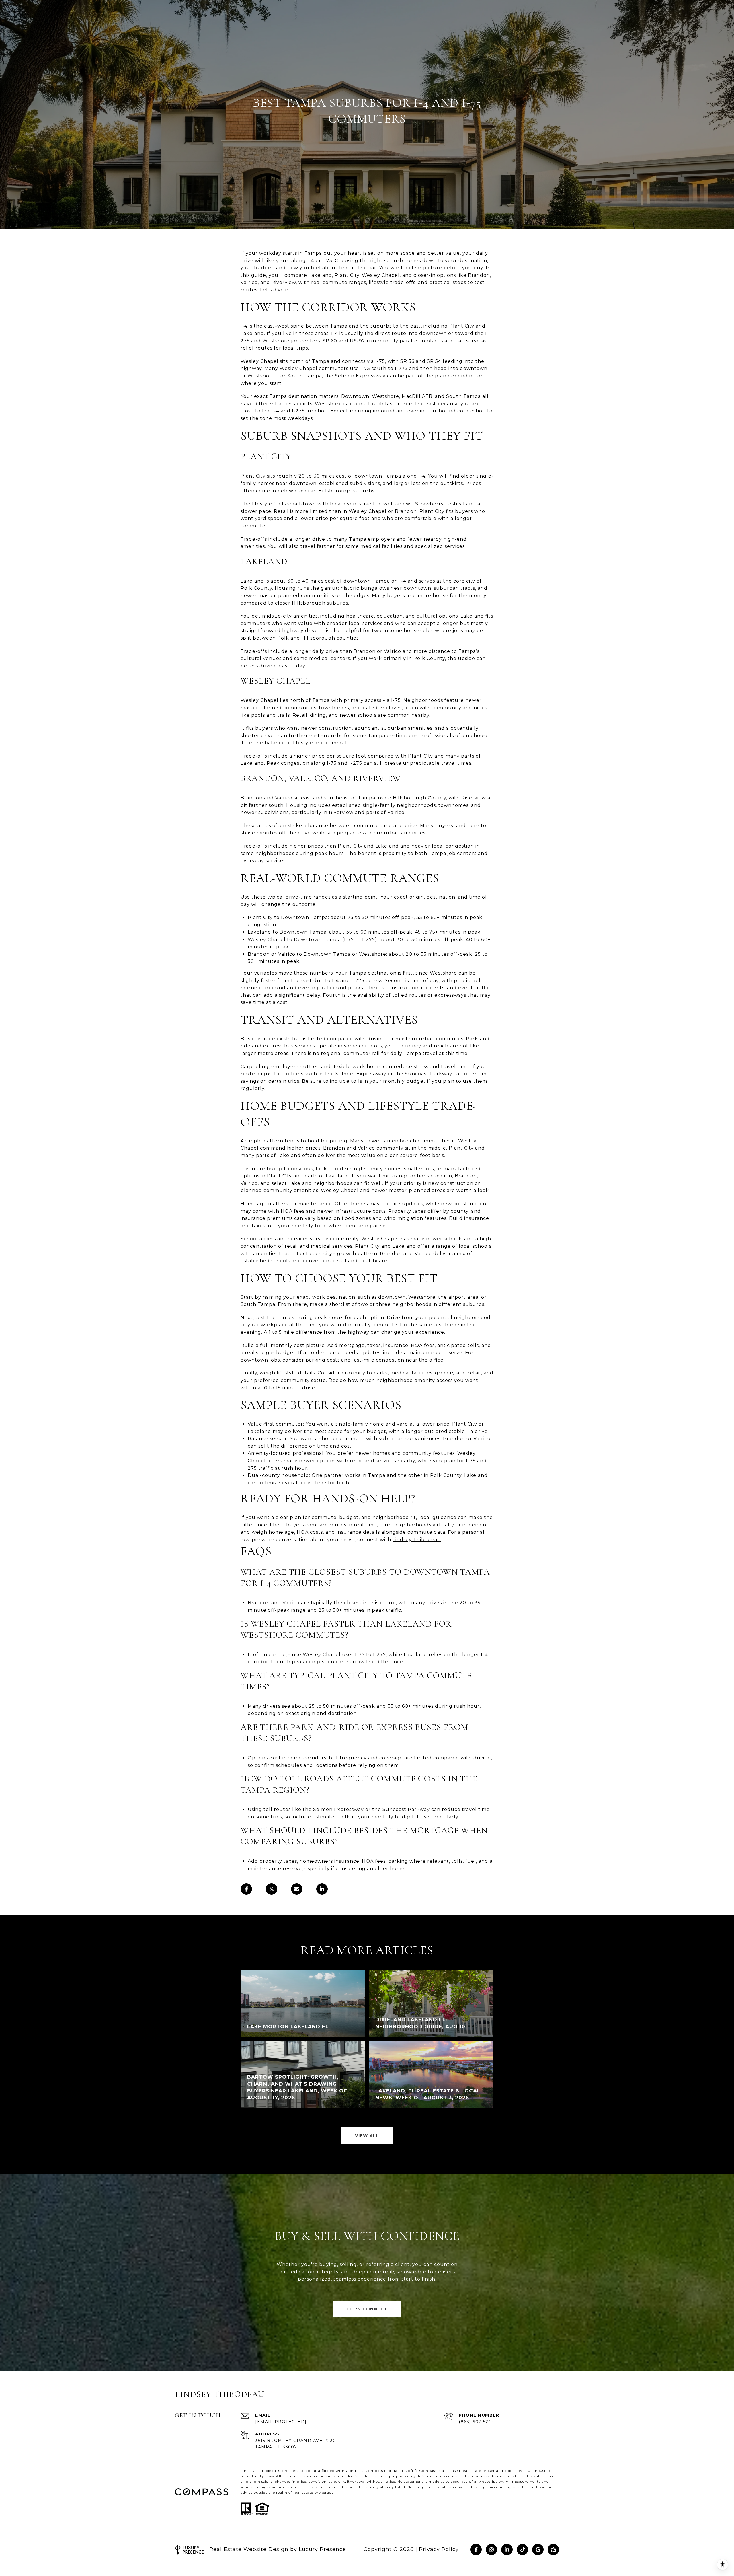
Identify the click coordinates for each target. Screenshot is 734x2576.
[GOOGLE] (538, 2550)
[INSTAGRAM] (491, 2550)
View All (367, 2136)
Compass (374, 2471)
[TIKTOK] (522, 2550)
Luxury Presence (322, 2549)
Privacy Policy (439, 2549)
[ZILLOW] (553, 2550)
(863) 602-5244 (477, 2422)
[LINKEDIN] (507, 2550)
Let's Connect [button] (367, 2309)
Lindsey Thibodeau (417, 1540)
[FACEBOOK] (476, 2550)
